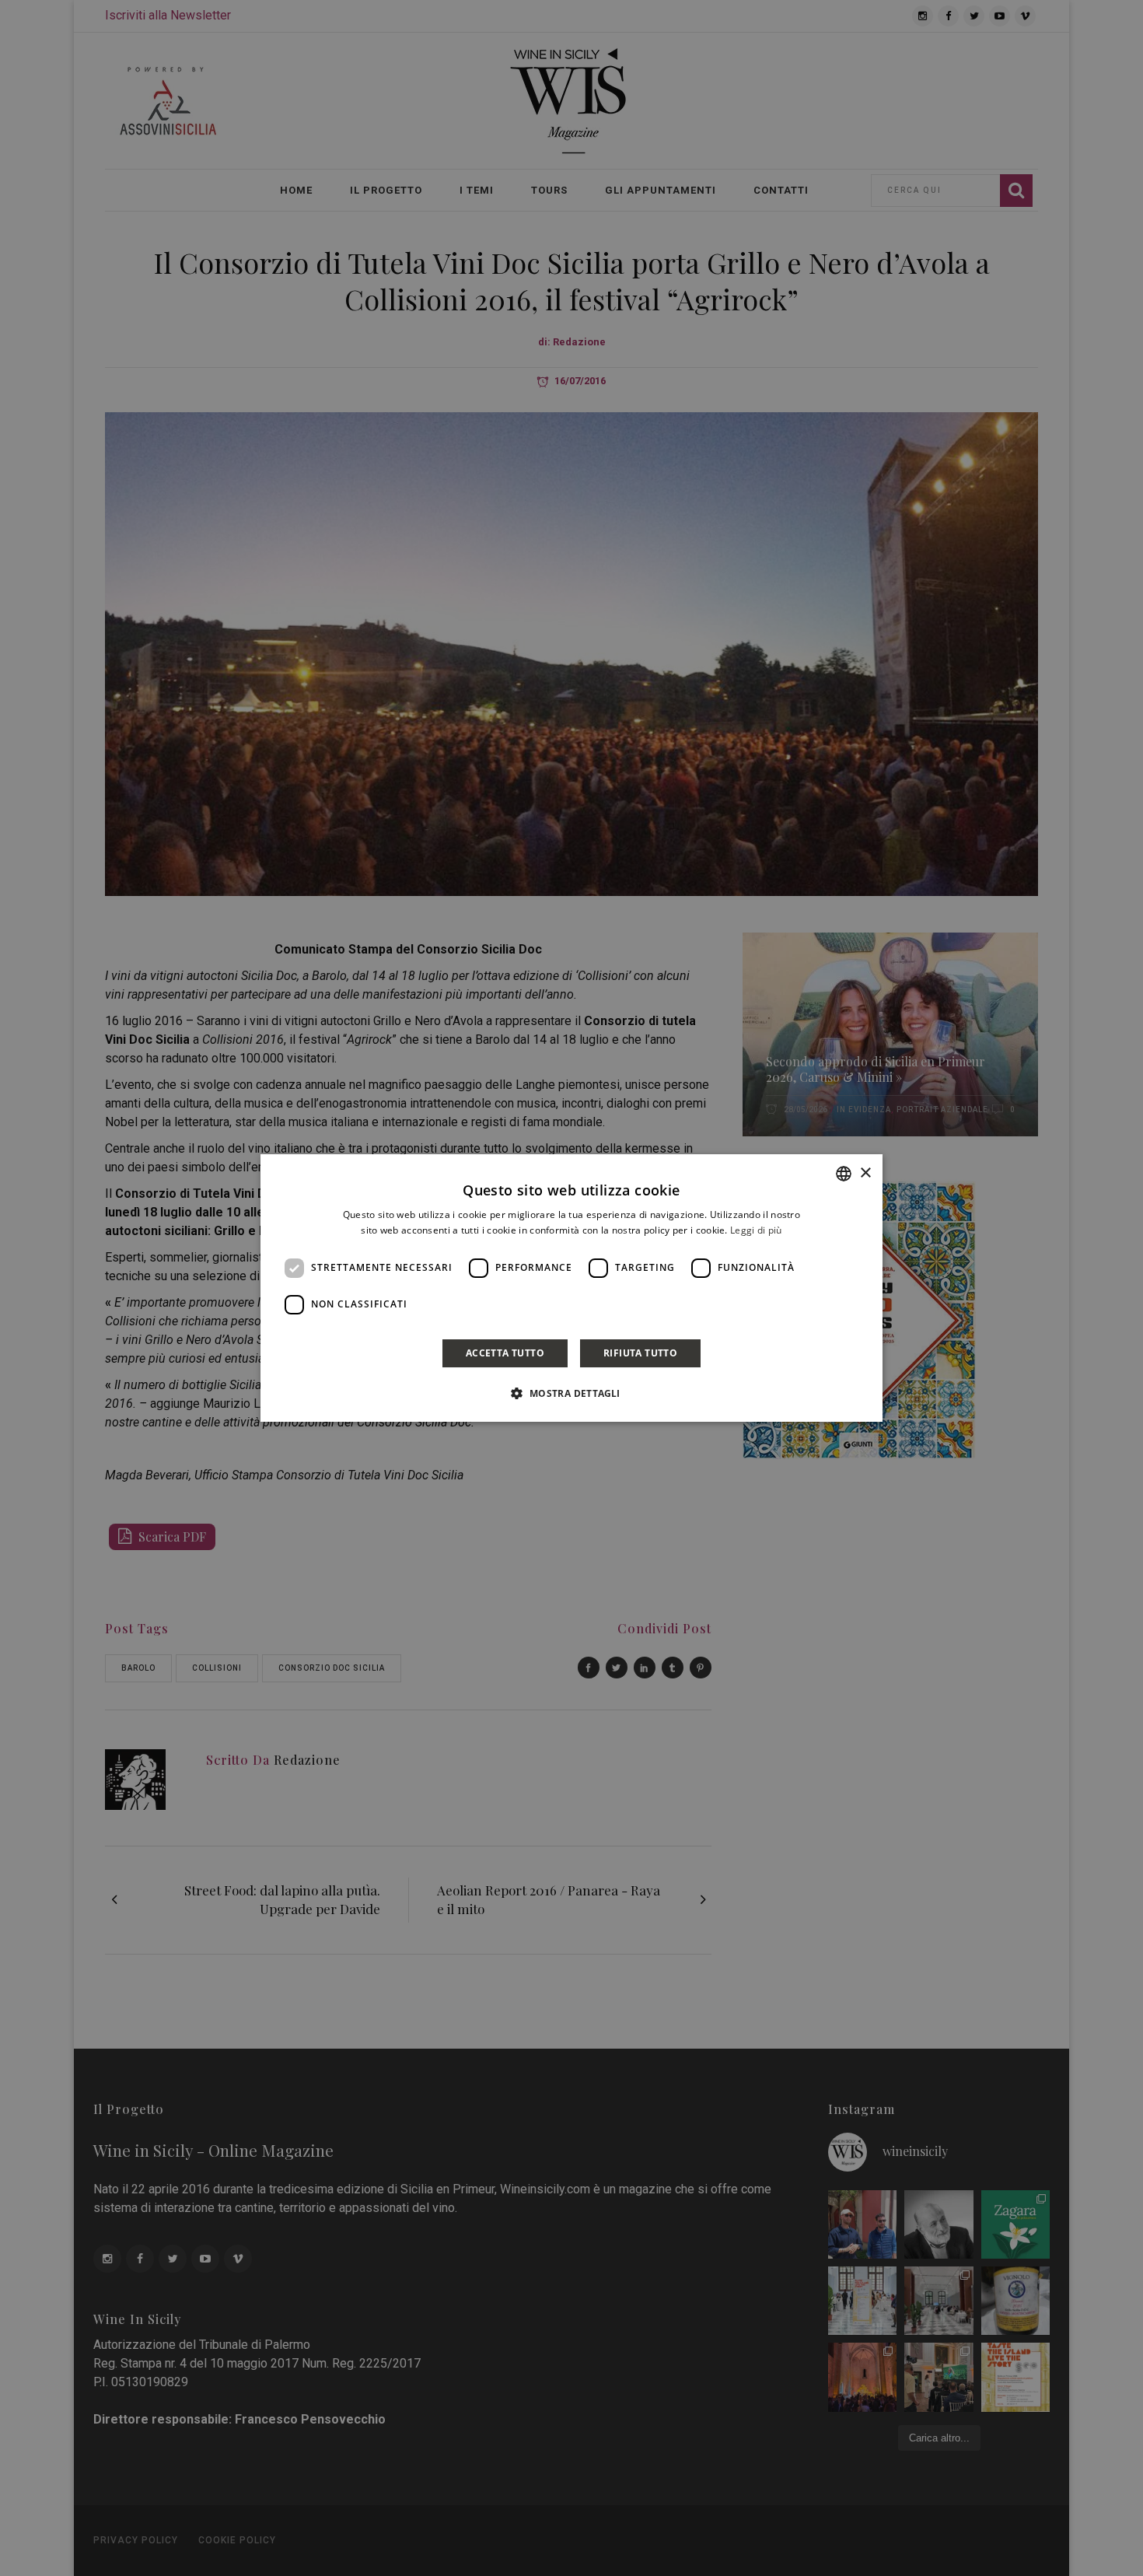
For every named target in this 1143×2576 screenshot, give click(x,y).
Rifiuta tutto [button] (640, 1353)
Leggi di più (756, 1230)
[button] (571, 1393)
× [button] (865, 1173)
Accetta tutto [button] (505, 1353)
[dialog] (571, 1288)
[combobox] (844, 1174)
